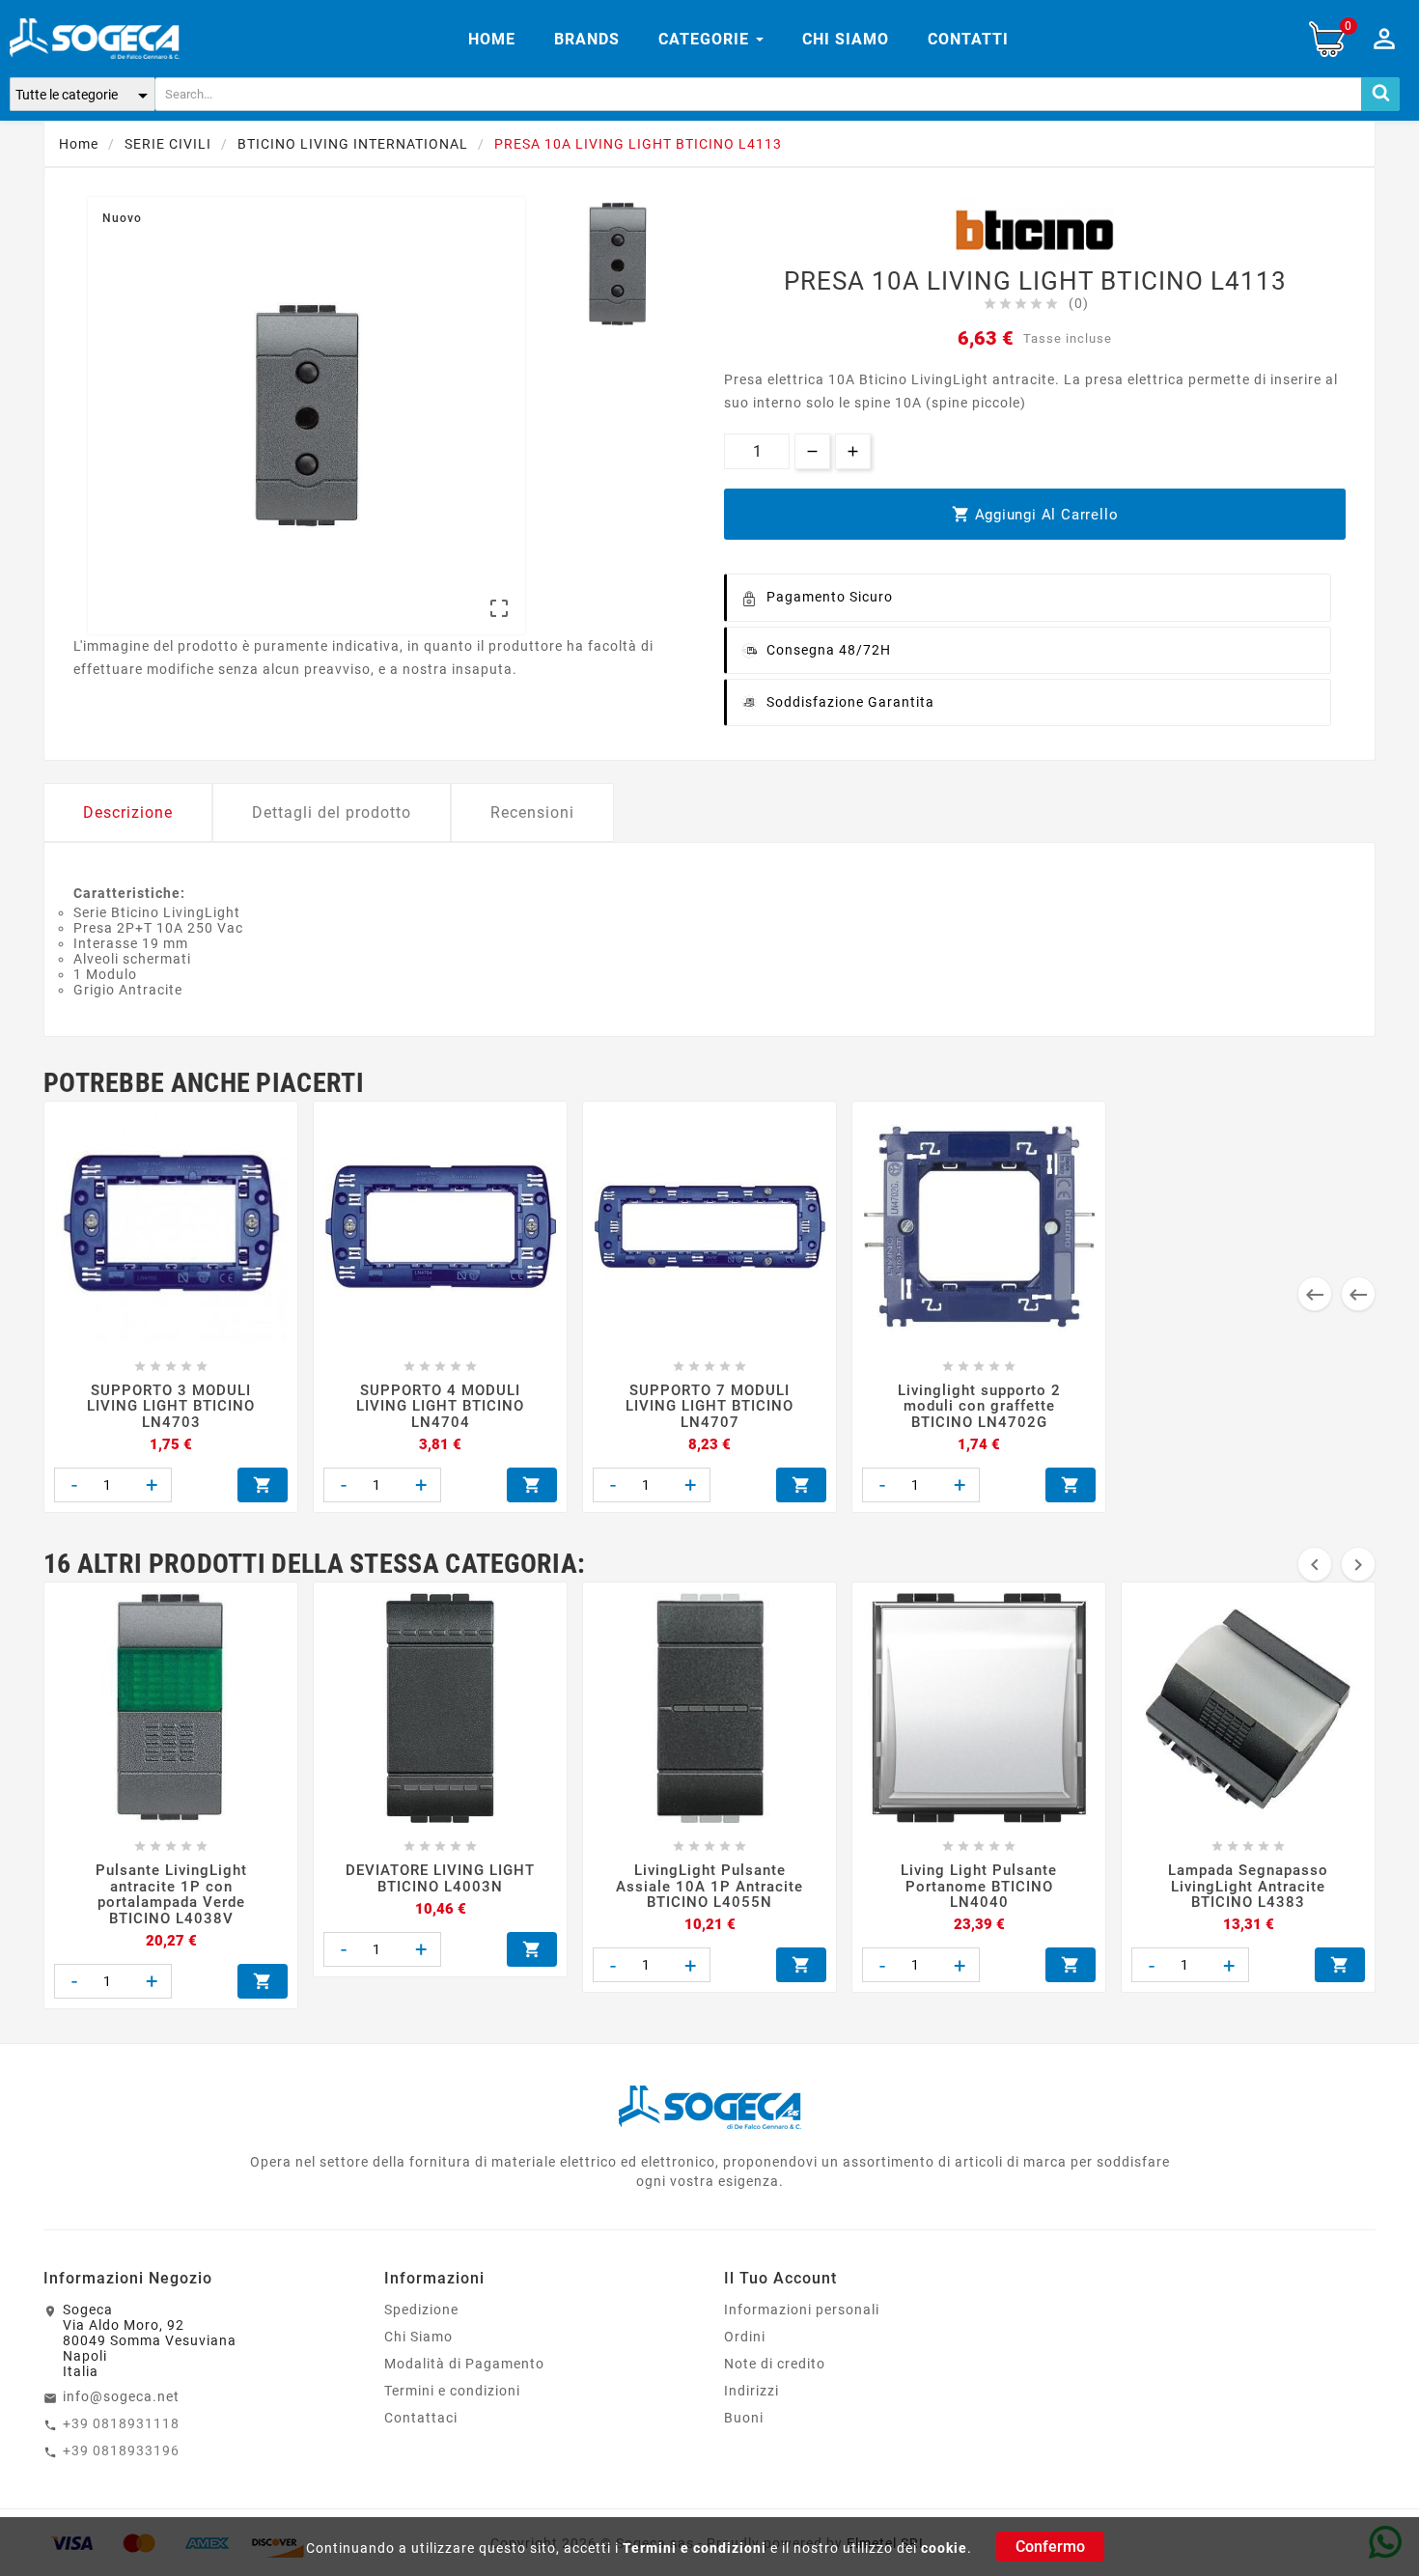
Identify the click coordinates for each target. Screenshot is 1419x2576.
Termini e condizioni (695, 2548)
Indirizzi (751, 2391)
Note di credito (775, 2364)
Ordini (745, 2337)
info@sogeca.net (121, 2396)
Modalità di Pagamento (464, 2364)
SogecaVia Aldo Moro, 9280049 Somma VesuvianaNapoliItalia (150, 2340)
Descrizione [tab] (128, 812)
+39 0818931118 (121, 2423)
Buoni (744, 2418)
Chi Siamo (418, 2337)
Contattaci (421, 2418)
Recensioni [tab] (532, 812)
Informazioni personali (802, 2310)
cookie (944, 2548)
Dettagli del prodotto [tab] (332, 812)
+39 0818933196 (121, 2450)
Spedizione (421, 2310)
